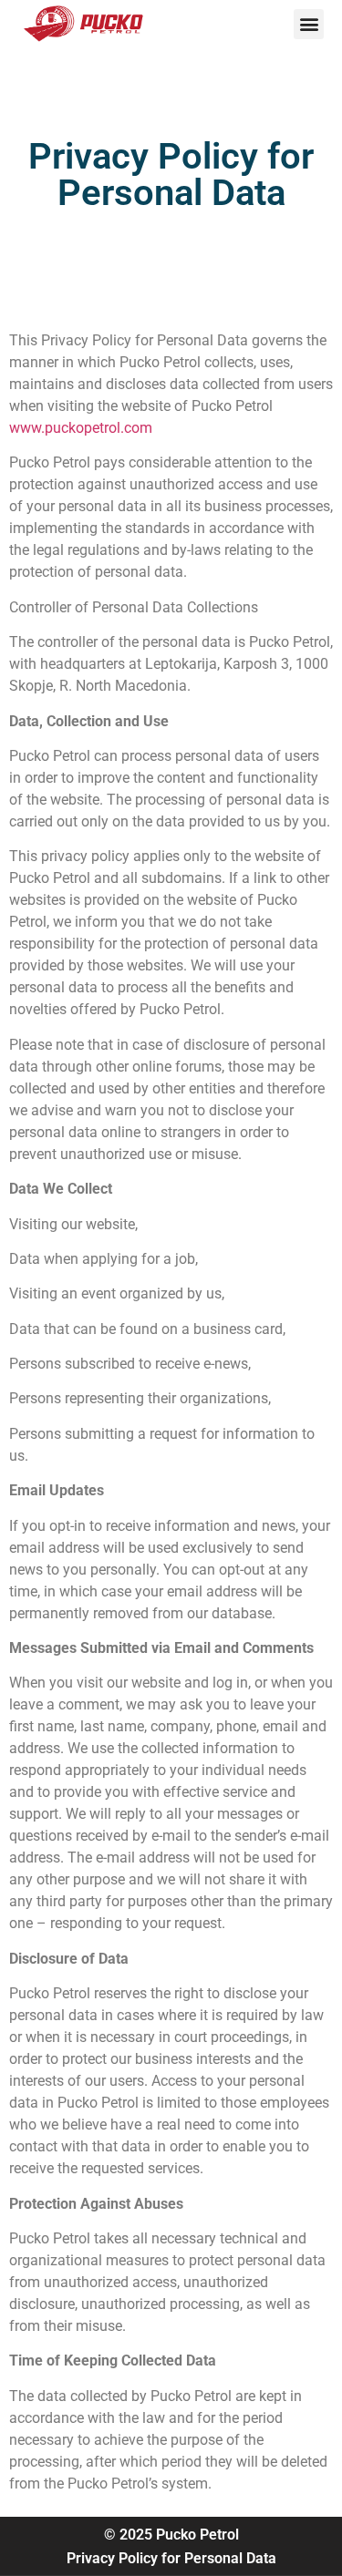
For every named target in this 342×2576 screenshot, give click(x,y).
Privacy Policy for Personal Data (171, 2558)
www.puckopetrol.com (81, 428)
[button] (309, 24)
